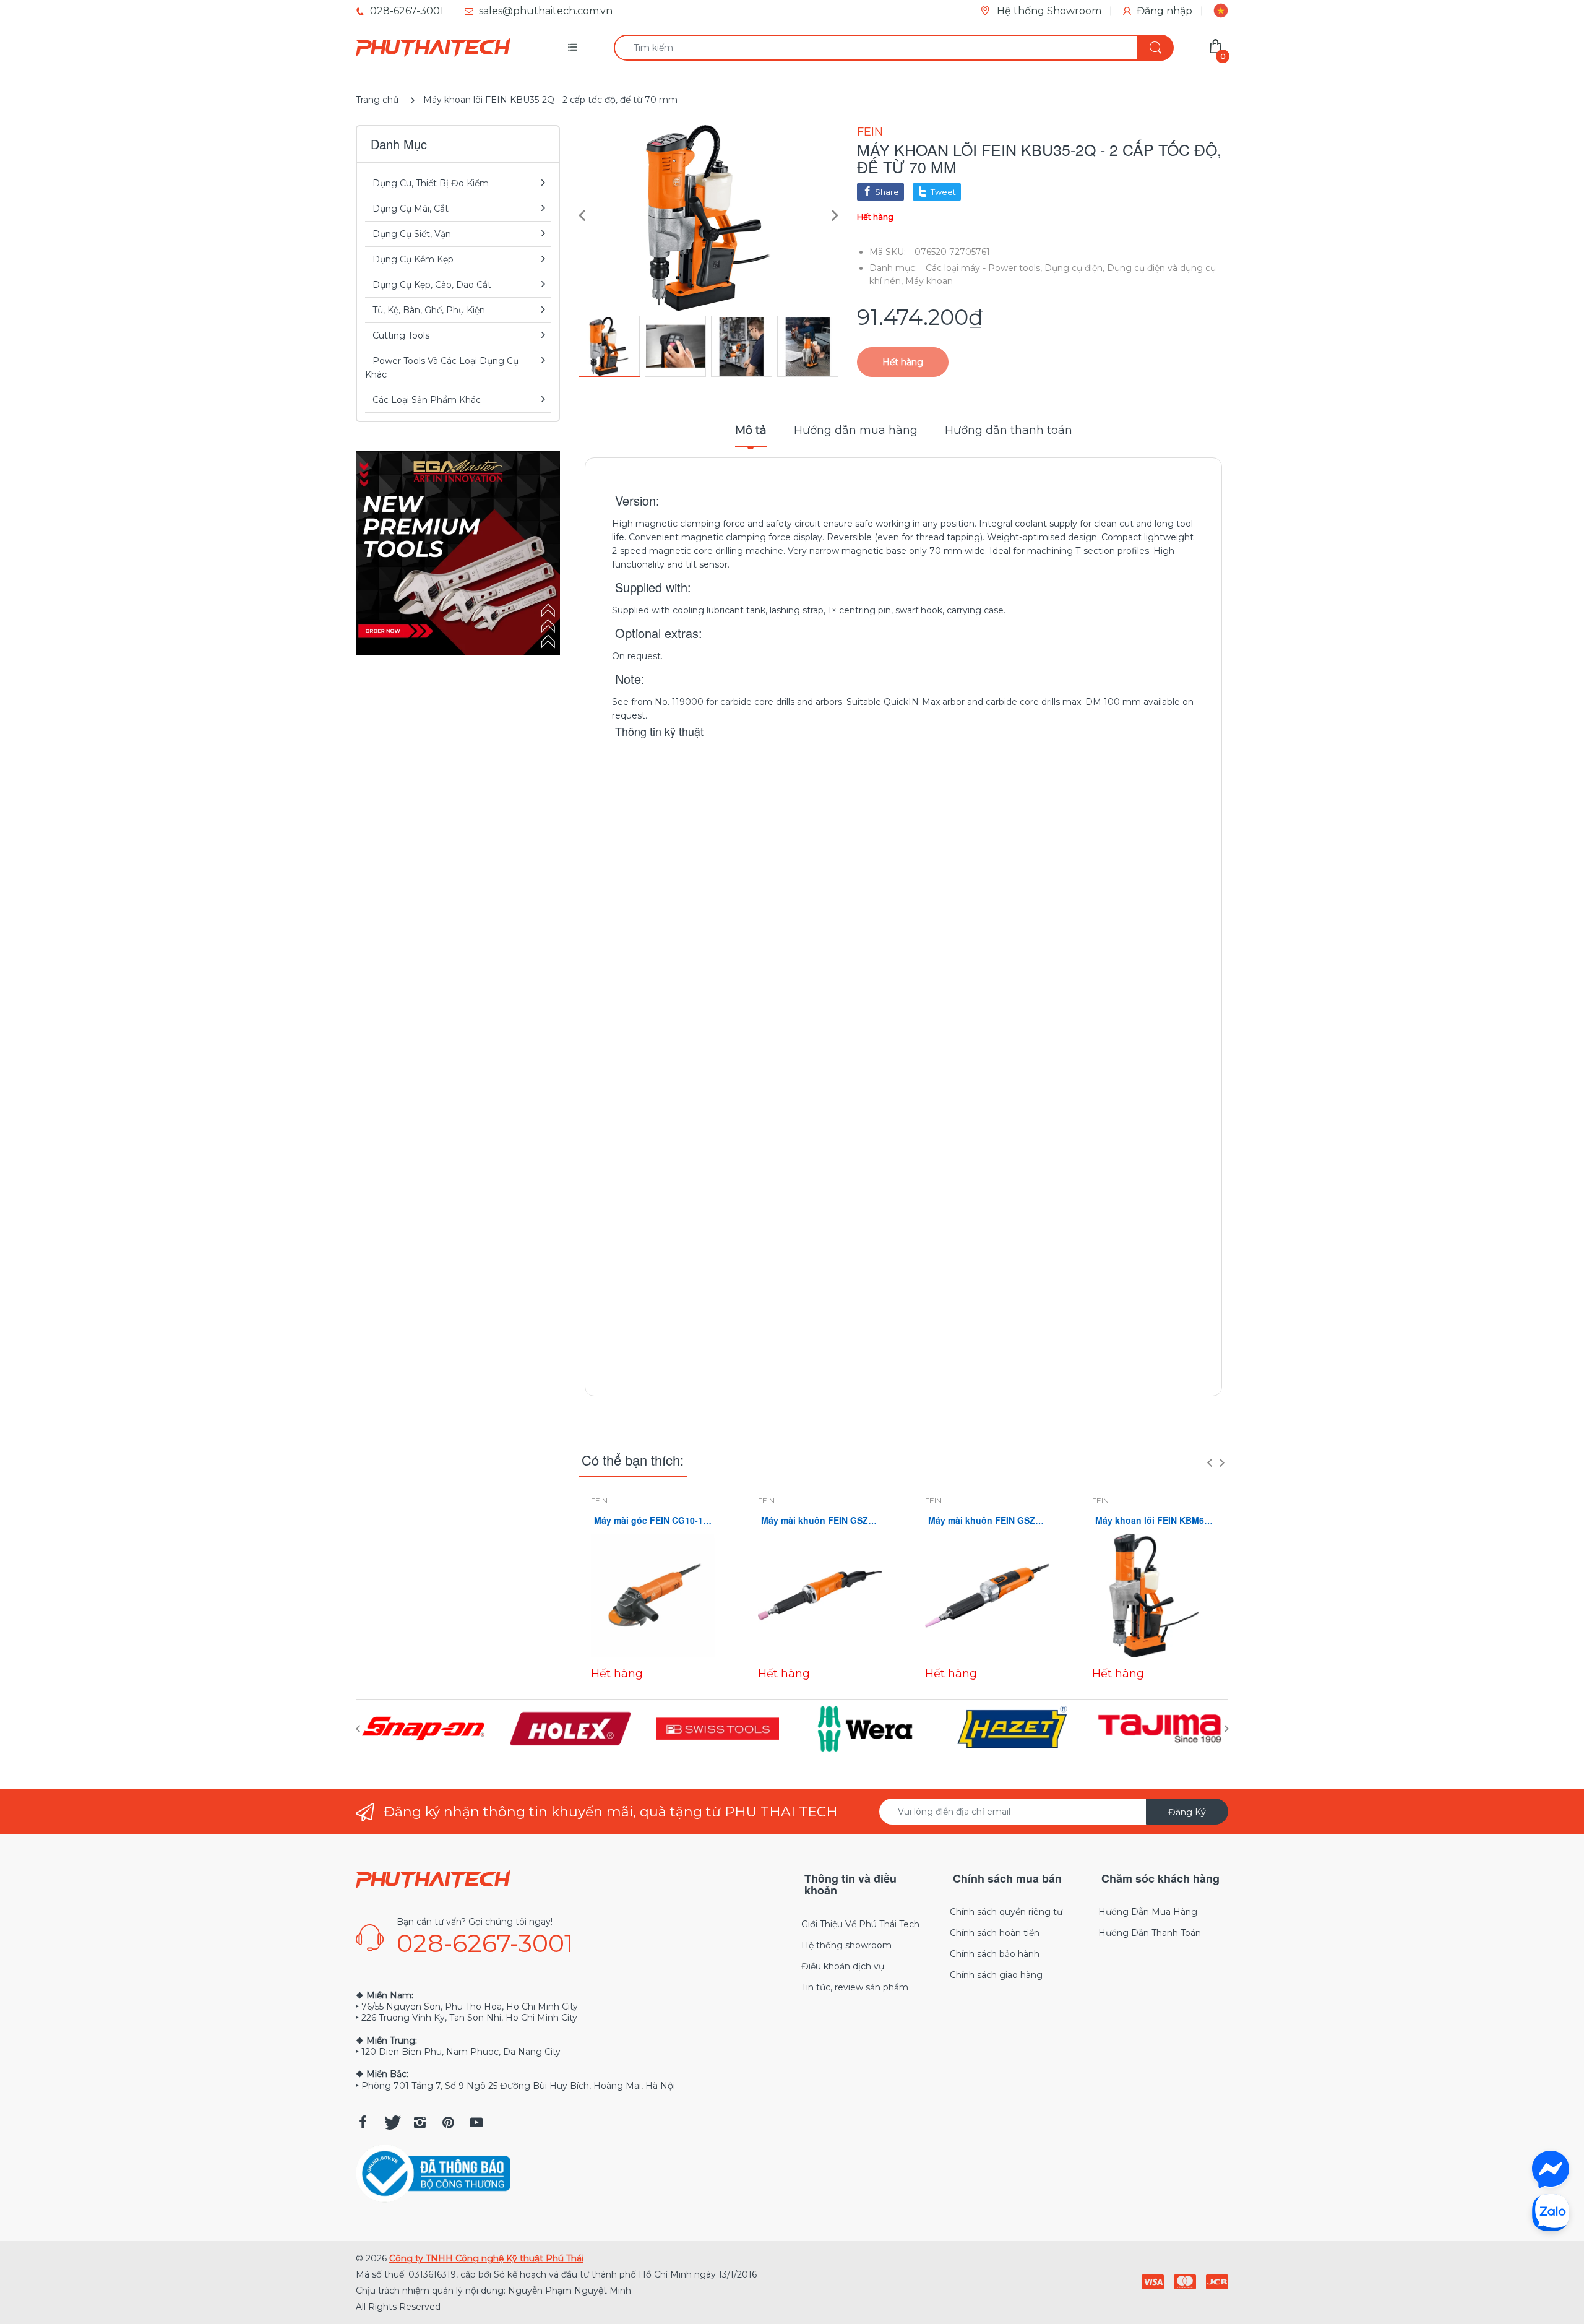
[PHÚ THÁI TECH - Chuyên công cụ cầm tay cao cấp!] (433, 48)
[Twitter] (391, 2122)
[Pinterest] (448, 2122)
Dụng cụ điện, (1074, 268)
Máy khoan (929, 281)
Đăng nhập (1164, 11)
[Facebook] (363, 2122)
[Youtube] (476, 2122)
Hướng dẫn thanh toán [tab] (1009, 430)
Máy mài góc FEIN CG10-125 (653, 1520)
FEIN (870, 132)
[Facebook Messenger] (1551, 2169)
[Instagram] (420, 2122)
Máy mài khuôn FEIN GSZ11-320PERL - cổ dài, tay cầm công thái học (820, 1520)
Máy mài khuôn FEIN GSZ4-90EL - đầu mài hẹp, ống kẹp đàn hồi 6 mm (987, 1520)
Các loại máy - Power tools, (984, 268)
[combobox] (893, 48)
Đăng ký (1187, 1812)
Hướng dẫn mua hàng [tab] (856, 430)
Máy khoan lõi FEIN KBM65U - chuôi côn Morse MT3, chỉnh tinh (1154, 1520)
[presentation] (1210, 1462)
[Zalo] (1551, 2212)
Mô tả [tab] (751, 430)
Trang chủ (377, 100)
